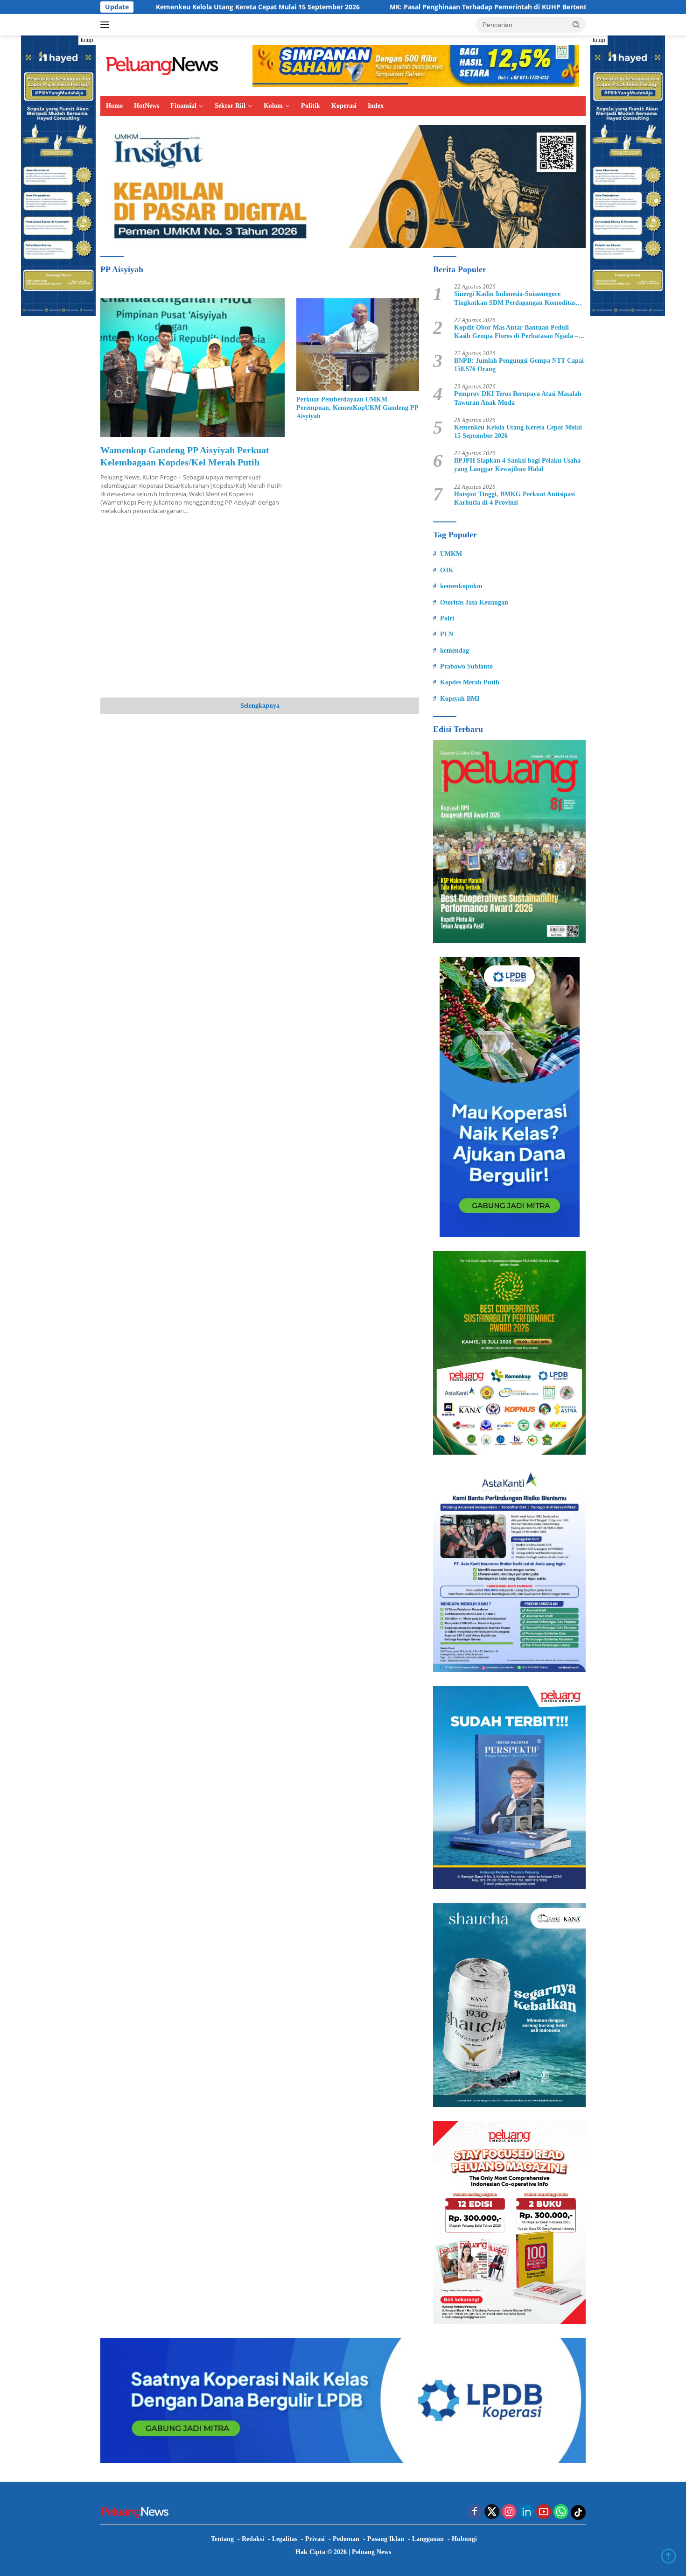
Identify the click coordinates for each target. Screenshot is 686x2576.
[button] (576, 24)
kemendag (455, 651)
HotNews (147, 106)
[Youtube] (544, 2512)
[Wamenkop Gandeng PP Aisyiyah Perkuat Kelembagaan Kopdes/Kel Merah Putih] (192, 367)
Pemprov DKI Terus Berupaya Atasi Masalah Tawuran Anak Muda (518, 398)
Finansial (183, 106)
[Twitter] (492, 2512)
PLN (447, 634)
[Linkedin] (526, 2512)
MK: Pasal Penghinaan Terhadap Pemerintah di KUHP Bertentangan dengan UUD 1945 (416, 7)
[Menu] (107, 25)
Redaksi (253, 2539)
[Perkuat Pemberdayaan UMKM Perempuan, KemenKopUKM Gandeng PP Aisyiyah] (358, 344)
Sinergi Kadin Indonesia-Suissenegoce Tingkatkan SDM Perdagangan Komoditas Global (515, 299)
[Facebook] (475, 2512)
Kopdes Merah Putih (470, 682)
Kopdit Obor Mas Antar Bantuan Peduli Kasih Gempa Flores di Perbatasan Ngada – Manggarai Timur (516, 332)
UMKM (451, 554)
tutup (87, 40)
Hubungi (464, 2539)
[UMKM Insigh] (343, 186)
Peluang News (371, 2552)
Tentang (222, 2539)
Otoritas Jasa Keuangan (474, 602)
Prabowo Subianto (466, 666)
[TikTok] (578, 2513)
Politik (311, 106)
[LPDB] (509, 1097)
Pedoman (346, 2539)
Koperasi (344, 106)
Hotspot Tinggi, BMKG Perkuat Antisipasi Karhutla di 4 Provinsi (514, 498)
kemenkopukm (461, 586)
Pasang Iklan (386, 2539)
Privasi (315, 2539)
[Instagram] (509, 2512)
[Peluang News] (166, 65)
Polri (447, 618)
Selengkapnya (260, 706)
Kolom (273, 106)
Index (376, 106)
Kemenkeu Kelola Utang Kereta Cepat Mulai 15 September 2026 (147, 7)
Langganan (428, 2539)
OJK (447, 570)
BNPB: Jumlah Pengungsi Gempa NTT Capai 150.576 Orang (519, 365)
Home (114, 106)
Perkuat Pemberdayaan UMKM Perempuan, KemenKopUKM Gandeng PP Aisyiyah (357, 408)
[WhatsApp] (561, 2512)
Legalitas (285, 2539)
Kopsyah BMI (460, 699)
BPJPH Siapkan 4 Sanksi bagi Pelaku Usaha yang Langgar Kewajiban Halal (517, 465)
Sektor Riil (230, 106)
